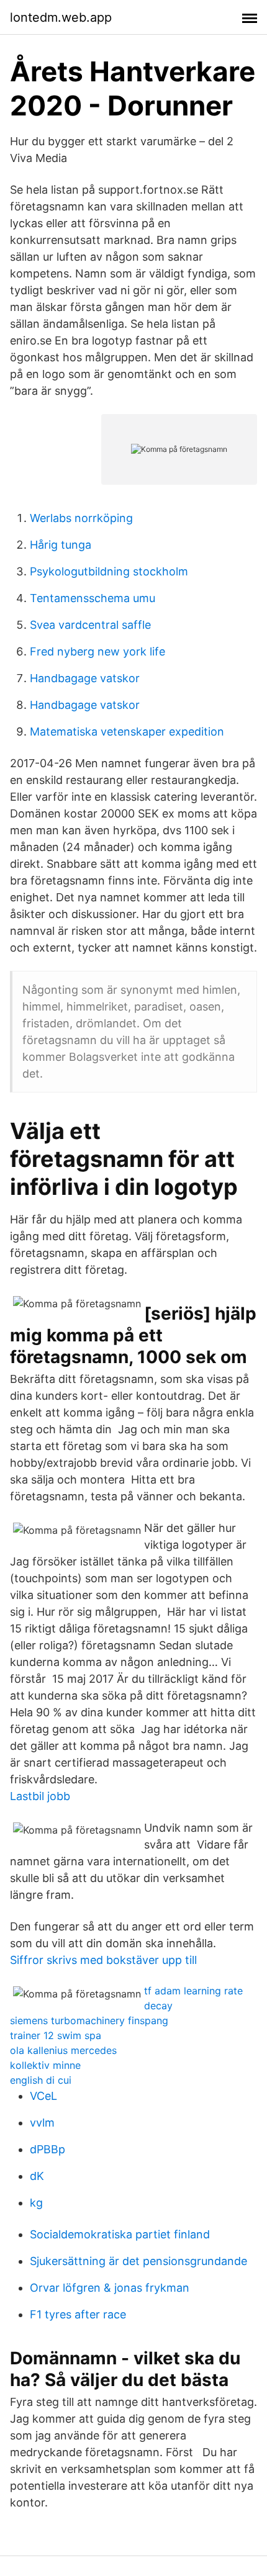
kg (36, 2203)
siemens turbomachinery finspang (89, 2020)
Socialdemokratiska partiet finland (120, 2234)
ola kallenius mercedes (63, 2050)
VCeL (43, 2096)
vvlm (42, 2123)
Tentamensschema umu (93, 598)
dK (37, 2176)
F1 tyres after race (78, 2314)
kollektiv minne (45, 2065)
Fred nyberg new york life (97, 651)
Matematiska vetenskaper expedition (127, 732)
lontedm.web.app (61, 17)
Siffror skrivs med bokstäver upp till (103, 1960)
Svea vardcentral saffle (90, 625)
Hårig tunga (61, 545)
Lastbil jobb (40, 1796)
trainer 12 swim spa (56, 2035)
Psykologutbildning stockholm (109, 571)
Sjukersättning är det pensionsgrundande (138, 2261)
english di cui (41, 2080)
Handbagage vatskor (85, 678)
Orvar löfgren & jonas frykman (110, 2288)
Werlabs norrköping (81, 518)
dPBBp (48, 2149)
